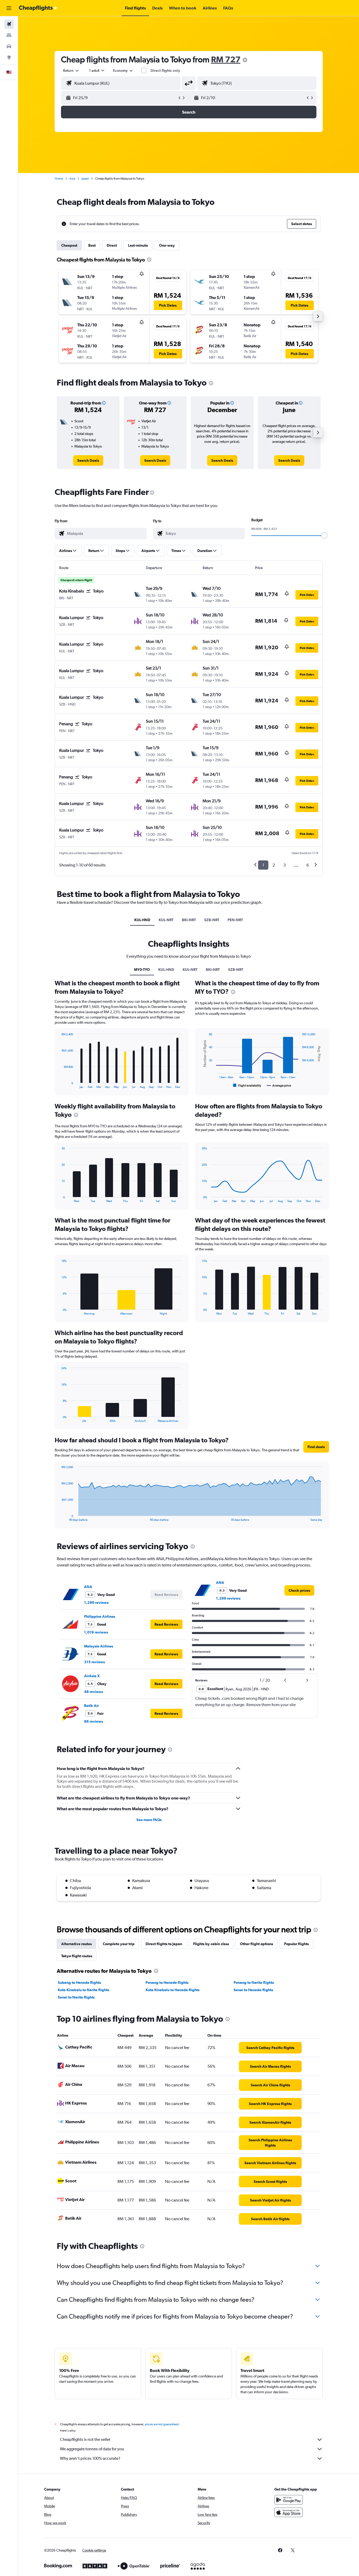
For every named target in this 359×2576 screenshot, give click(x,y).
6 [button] (308, 865)
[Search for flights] (9, 24)
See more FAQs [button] (149, 1820)
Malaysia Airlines (99, 1646)
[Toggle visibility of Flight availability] (247, 1086)
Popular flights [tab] (296, 1944)
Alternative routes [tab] (76, 1944)
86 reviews (94, 1721)
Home (59, 179)
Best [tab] (92, 245)
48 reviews (94, 1692)
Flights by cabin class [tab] (211, 1944)
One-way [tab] (167, 245)
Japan (85, 179)
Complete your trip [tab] (119, 1944)
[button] (9, 8)
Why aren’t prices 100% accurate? (90, 2458)
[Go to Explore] (9, 57)
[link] (88, 460)
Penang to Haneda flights (167, 1982)
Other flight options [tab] (257, 1944)
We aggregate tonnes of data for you (92, 2449)
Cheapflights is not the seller (85, 2439)
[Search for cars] (9, 46)
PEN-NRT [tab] (235, 920)
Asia (72, 179)
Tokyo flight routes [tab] (77, 1956)
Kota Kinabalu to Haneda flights (173, 1990)
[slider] (324, 535)
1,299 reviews (96, 1603)
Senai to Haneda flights (253, 1990)
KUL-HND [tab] (142, 920)
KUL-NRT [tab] (166, 920)
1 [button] (263, 865)
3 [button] (284, 865)
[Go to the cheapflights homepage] (38, 8)
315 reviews (94, 1662)
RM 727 (226, 59)
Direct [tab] (112, 245)
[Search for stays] (9, 35)
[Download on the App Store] (289, 2512)
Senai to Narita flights (76, 1997)
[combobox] (71, 70)
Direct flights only (165, 70)
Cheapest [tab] (69, 245)
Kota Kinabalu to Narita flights (83, 1990)
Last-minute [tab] (138, 245)
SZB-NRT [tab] (212, 920)
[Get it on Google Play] (289, 2500)
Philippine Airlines (100, 1616)
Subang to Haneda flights (79, 1982)
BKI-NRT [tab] (189, 920)
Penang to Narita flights (254, 1982)
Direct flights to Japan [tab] (164, 1944)
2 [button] (274, 865)
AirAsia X (92, 1676)
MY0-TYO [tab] (142, 970)
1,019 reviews (96, 1632)
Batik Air (91, 1706)
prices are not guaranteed (162, 2424)
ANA (88, 1587)
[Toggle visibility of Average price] (279, 1086)
